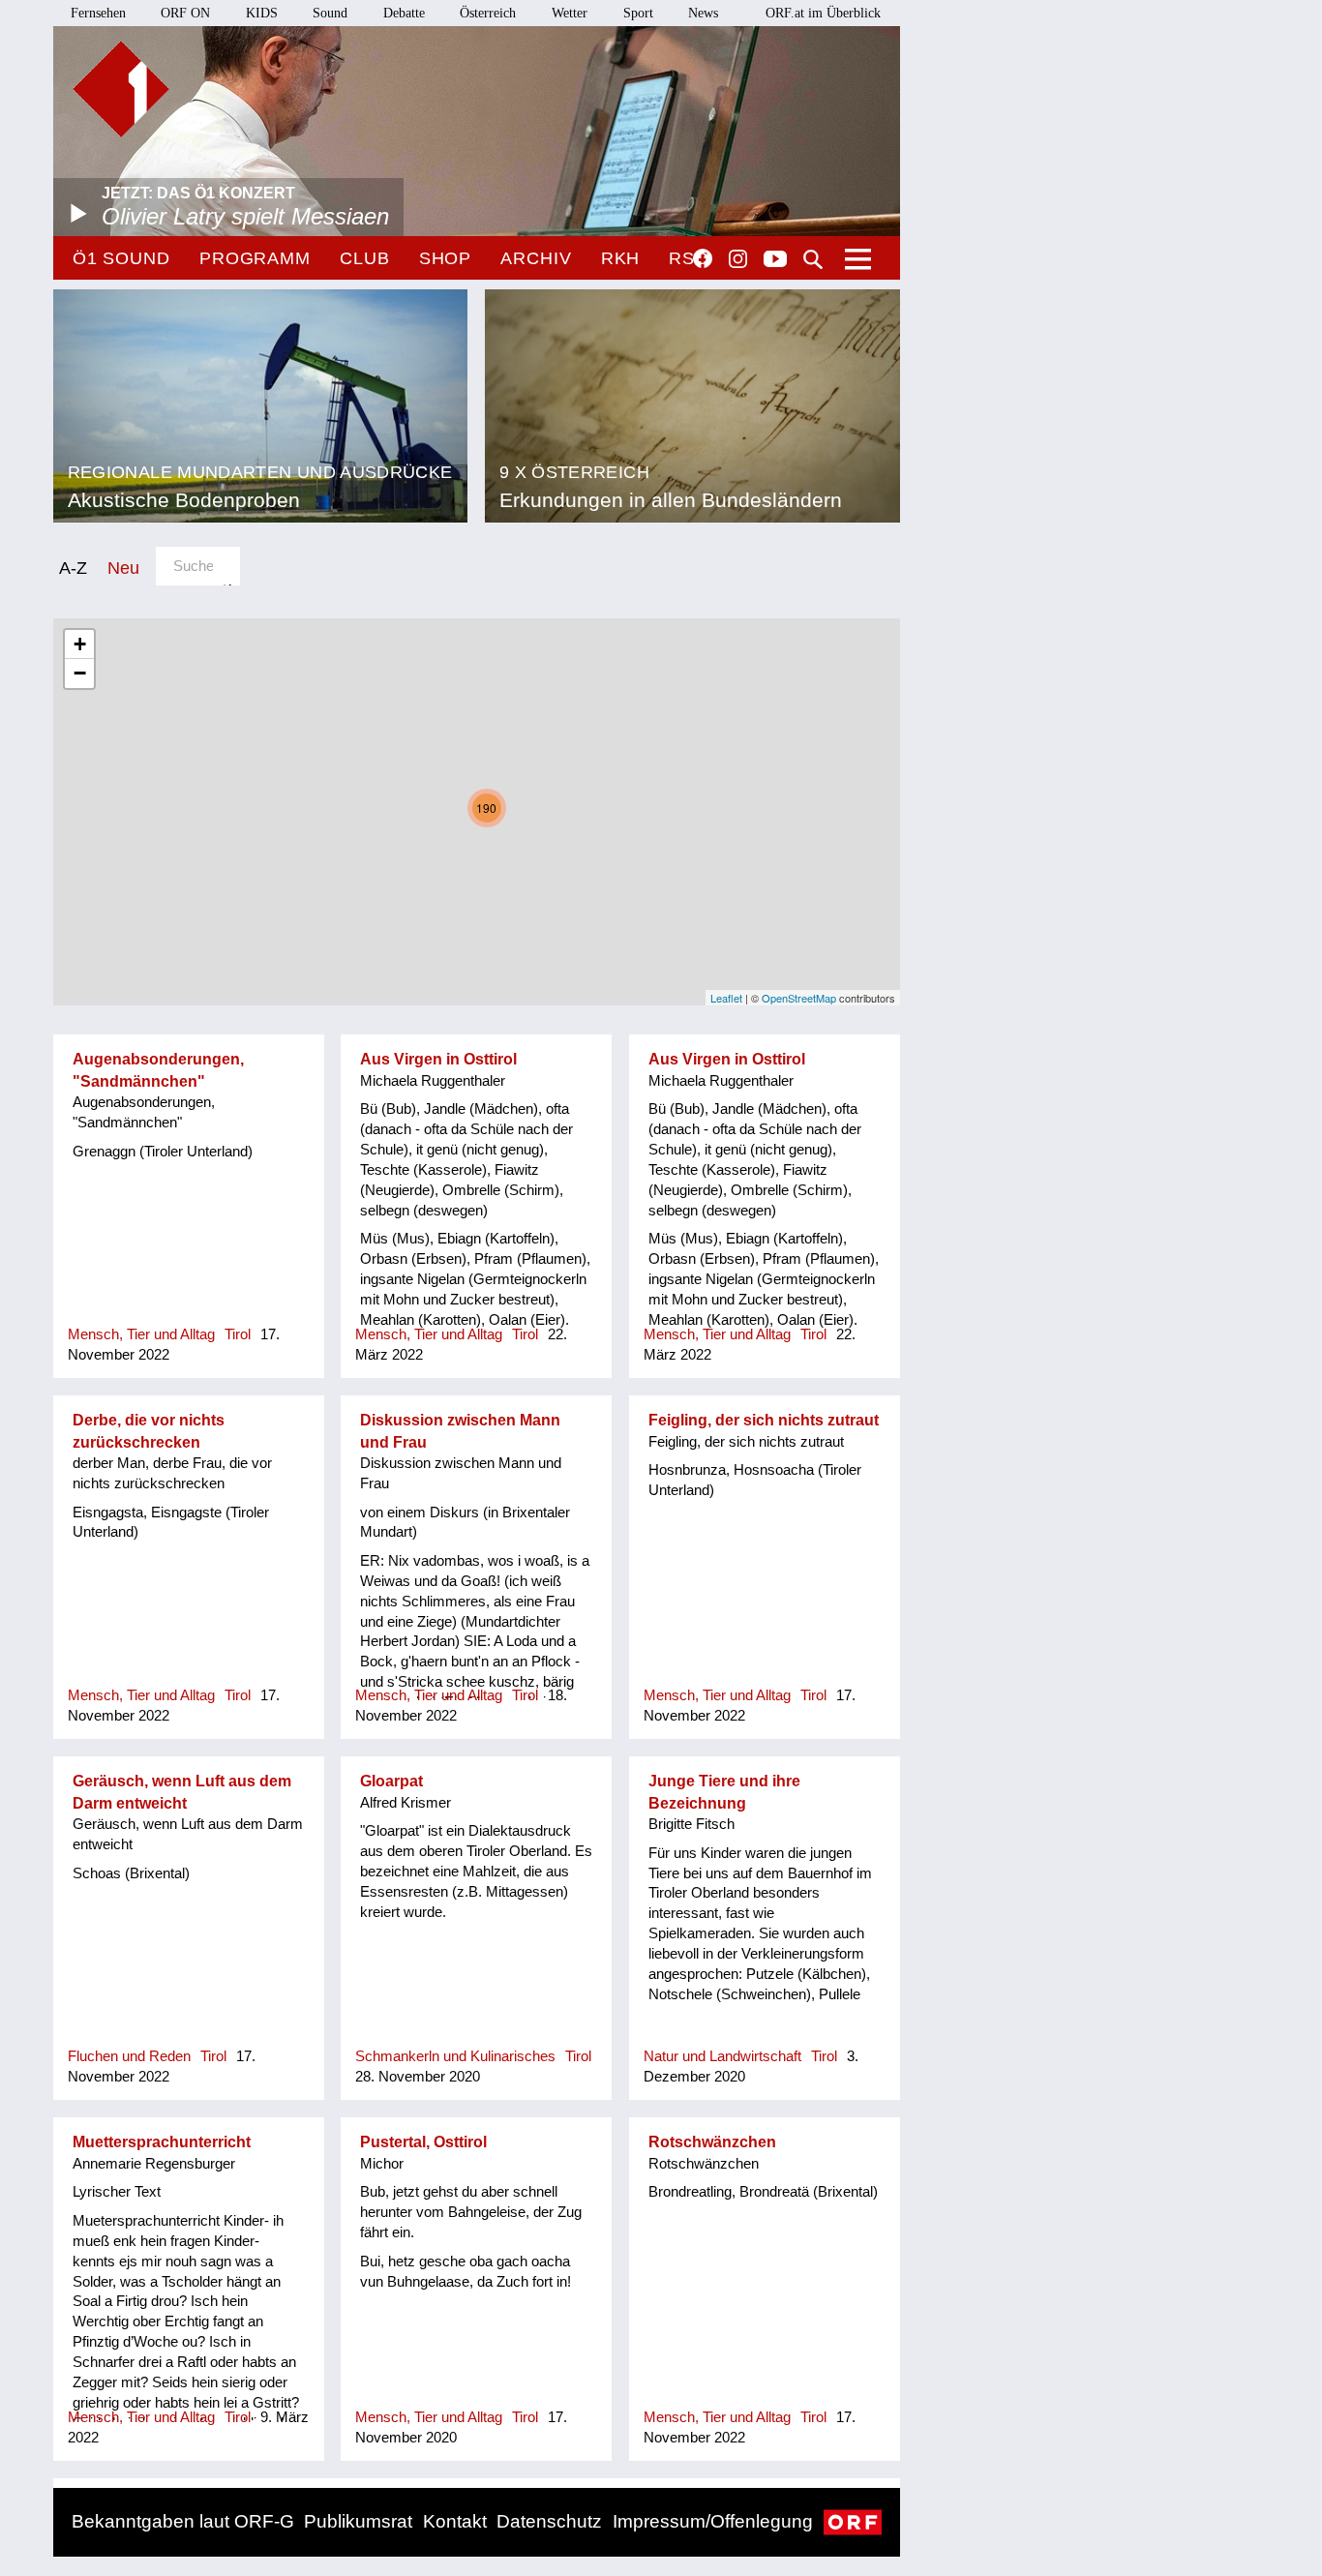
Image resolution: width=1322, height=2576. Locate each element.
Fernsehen (98, 13)
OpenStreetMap (799, 998)
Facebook (703, 258)
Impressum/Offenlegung (713, 2521)
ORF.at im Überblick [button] (823, 13)
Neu (123, 568)
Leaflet (726, 998)
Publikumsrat (358, 2521)
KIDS (262, 13)
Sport (638, 13)
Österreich (488, 13)
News (703, 13)
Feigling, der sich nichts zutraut (764, 1420)
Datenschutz (549, 2521)
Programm (255, 258)
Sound (330, 13)
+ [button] (80, 644)
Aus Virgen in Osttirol (438, 1059)
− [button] (80, 673)
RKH (621, 258)
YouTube (775, 260)
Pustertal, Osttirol (423, 2142)
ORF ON (185, 13)
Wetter (570, 13)
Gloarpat (391, 1781)
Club (365, 258)
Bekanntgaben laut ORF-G (183, 2521)
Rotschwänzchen (712, 2142)
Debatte (404, 13)
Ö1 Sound (121, 258)
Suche (813, 259)
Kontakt (455, 2521)
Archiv (536, 258)
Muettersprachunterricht (162, 2142)
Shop (446, 258)
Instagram (738, 259)
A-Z (73, 568)
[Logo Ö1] (121, 89)
